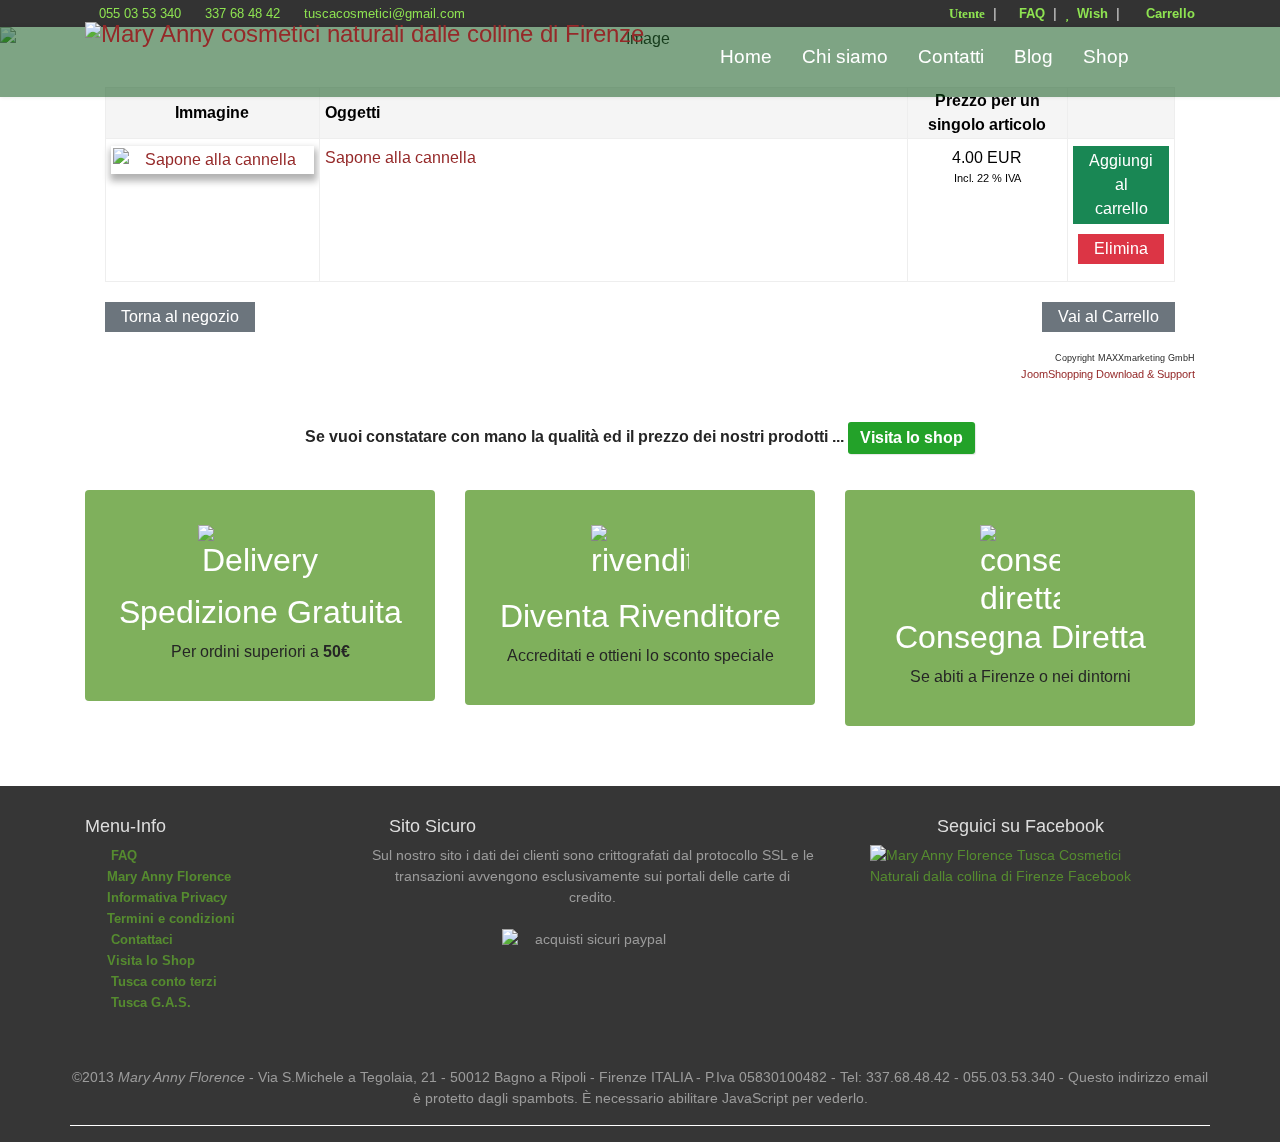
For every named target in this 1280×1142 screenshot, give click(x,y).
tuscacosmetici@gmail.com (384, 14)
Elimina (1121, 248)
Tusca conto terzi (160, 981)
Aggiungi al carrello (1121, 184)
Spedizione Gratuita (260, 612)
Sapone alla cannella (400, 157)
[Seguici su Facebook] (1020, 910)
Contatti (951, 56)
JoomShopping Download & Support (1108, 374)
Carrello (1166, 13)
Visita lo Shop (149, 960)
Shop (1106, 56)
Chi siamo (845, 56)
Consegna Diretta (1020, 637)
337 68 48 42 (242, 14)
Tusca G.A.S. (147, 1002)
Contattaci (138, 939)
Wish (1088, 13)
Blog (1033, 56)
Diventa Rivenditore (640, 616)
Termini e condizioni (169, 918)
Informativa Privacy (165, 897)
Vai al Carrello (1108, 316)
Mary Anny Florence (167, 876)
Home (746, 56)
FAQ (1030, 13)
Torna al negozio (180, 316)
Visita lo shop (911, 437)
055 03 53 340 (140, 14)
